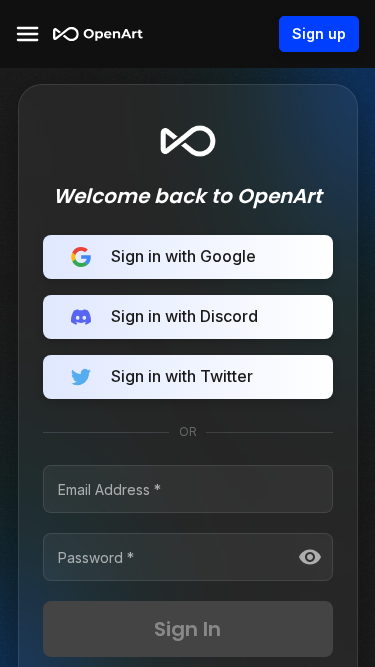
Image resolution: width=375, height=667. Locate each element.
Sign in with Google (183, 256)
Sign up (319, 33)
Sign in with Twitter (182, 376)
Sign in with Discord (184, 316)
